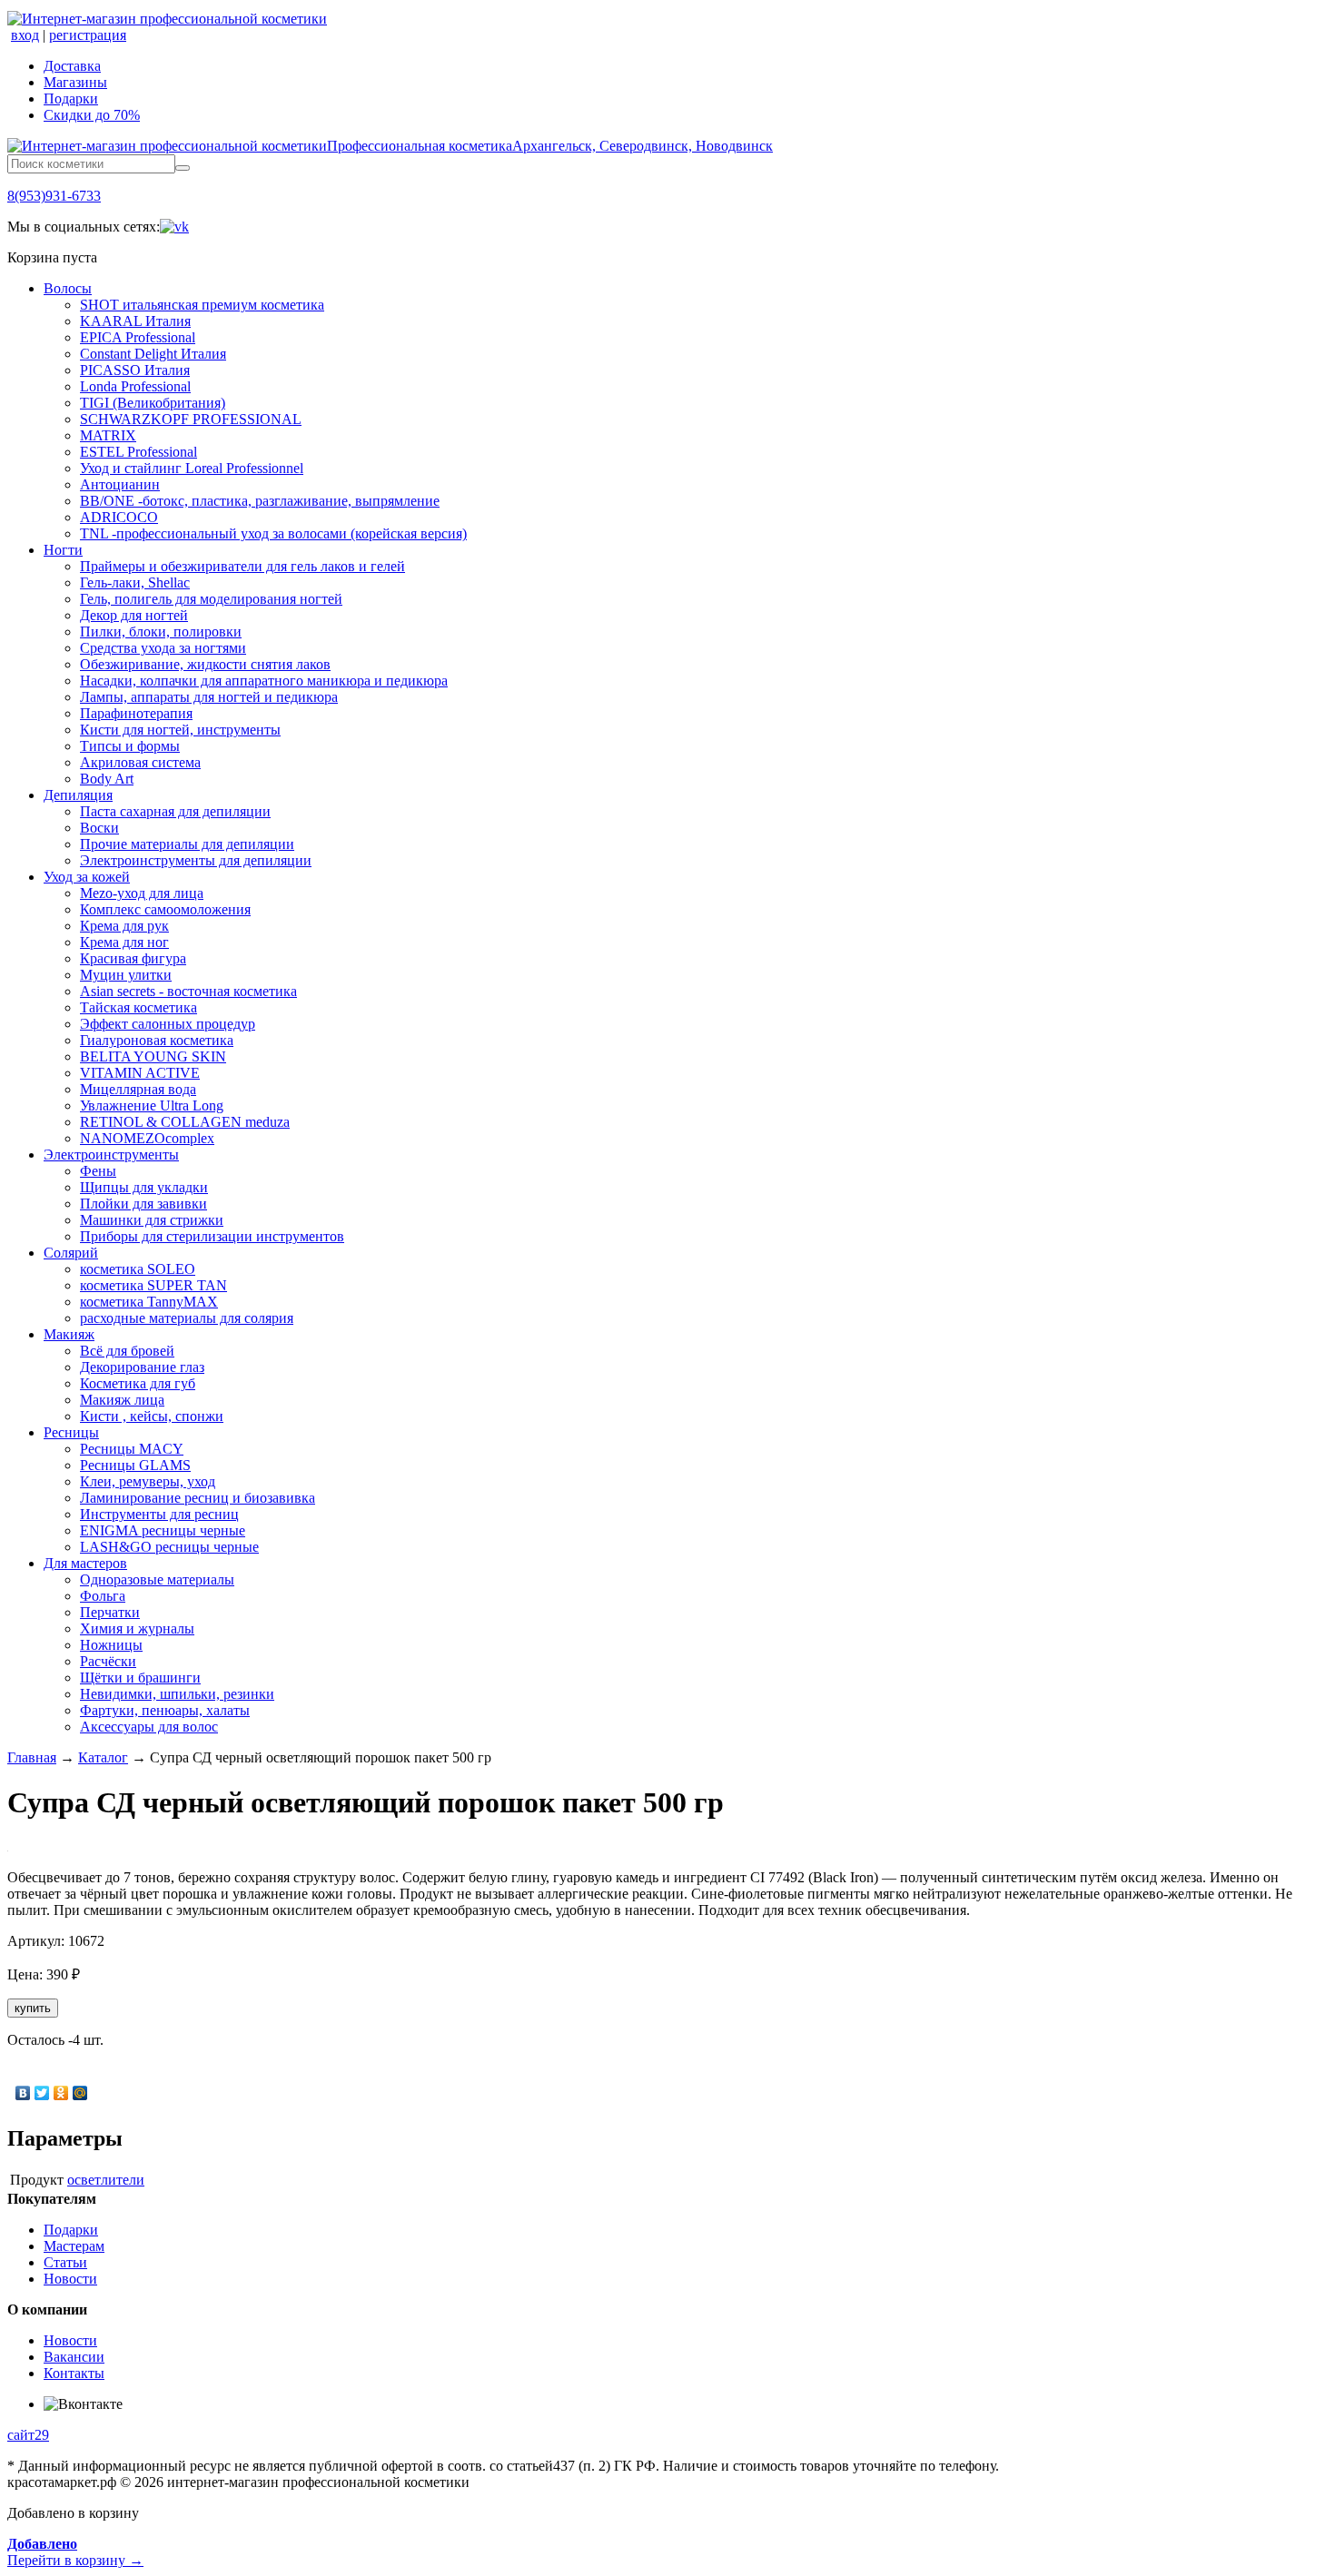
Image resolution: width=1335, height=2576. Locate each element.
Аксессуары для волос (149, 1727)
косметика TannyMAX (149, 1302)
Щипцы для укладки (144, 1187)
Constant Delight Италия (153, 354)
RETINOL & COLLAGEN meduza (185, 1122)
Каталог (103, 1757)
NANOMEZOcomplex (147, 1138)
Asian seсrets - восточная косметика (188, 991)
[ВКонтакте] (23, 2093)
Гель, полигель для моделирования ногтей (211, 599)
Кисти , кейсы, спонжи (152, 1416)
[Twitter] (42, 2093)
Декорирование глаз (142, 1367)
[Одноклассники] (61, 2093)
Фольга (103, 1596)
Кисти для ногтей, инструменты (180, 730)
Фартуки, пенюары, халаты (165, 1710)
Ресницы (71, 1432)
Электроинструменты (111, 1155)
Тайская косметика (138, 1007)
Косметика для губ (138, 1383)
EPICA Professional (138, 337)
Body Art (107, 779)
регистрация (88, 35)
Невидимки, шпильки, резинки (177, 1694)
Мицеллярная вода (138, 1089)
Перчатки (110, 1612)
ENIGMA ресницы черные (163, 1530)
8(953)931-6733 (54, 196)
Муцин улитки (126, 975)
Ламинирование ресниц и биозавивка (198, 1498)
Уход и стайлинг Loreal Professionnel (192, 468)
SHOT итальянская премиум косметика (202, 305)
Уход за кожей (87, 877)
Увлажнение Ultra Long (152, 1105)
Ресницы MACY (132, 1449)
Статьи (65, 2262)
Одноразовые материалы (157, 1579)
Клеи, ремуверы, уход (148, 1481)
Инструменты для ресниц (159, 1514)
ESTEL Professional (138, 452)
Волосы (68, 288)
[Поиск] (183, 168)
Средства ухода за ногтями (163, 648)
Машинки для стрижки (152, 1220)
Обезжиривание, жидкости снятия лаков (205, 664)
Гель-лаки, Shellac (135, 582)
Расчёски (108, 1661)
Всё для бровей (127, 1351)
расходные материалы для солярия (187, 1318)
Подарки (71, 99)
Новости (70, 2279)
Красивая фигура (133, 958)
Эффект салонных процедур (168, 1024)
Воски (99, 828)
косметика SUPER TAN (153, 1285)
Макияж (69, 1334)
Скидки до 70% (92, 115)
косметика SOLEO (138, 1269)
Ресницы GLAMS (135, 1465)
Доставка (72, 66)
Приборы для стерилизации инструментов (212, 1236)
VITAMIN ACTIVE (140, 1073)
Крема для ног (124, 942)
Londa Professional (135, 386)
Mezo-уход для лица (142, 893)
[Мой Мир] (80, 2093)
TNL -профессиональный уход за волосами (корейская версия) (273, 533)
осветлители (106, 2180)
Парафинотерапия (136, 713)
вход (25, 35)
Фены (98, 1171)
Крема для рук (124, 926)
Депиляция (78, 795)
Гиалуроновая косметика (157, 1040)
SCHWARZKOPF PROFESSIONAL (191, 419)
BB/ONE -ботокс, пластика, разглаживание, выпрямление (260, 501)
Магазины (75, 82)
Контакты (74, 2373)
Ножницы (111, 1645)
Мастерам (74, 2246)
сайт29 (28, 2435)
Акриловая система (140, 762)
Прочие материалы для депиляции (187, 844)
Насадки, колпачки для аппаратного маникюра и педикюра (264, 681)
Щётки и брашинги (140, 1678)
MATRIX (108, 435)
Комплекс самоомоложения (165, 909)
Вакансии (74, 2357)
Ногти (63, 550)
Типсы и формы (130, 746)
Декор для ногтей (134, 615)
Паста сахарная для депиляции (175, 811)
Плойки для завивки (143, 1204)
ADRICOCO (119, 517)
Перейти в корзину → (75, 2552)
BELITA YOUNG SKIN (153, 1056)
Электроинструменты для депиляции (196, 860)
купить (33, 2008)
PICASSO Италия (135, 370)
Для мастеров (85, 1563)
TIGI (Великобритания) (153, 403)
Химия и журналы (137, 1629)
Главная (32, 1757)
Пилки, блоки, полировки (161, 632)
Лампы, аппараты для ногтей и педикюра (209, 697)
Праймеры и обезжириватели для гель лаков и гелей (242, 566)
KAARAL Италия (135, 321)
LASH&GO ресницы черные (169, 1547)
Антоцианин (120, 484)
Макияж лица (122, 1400)
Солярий (71, 1253)
